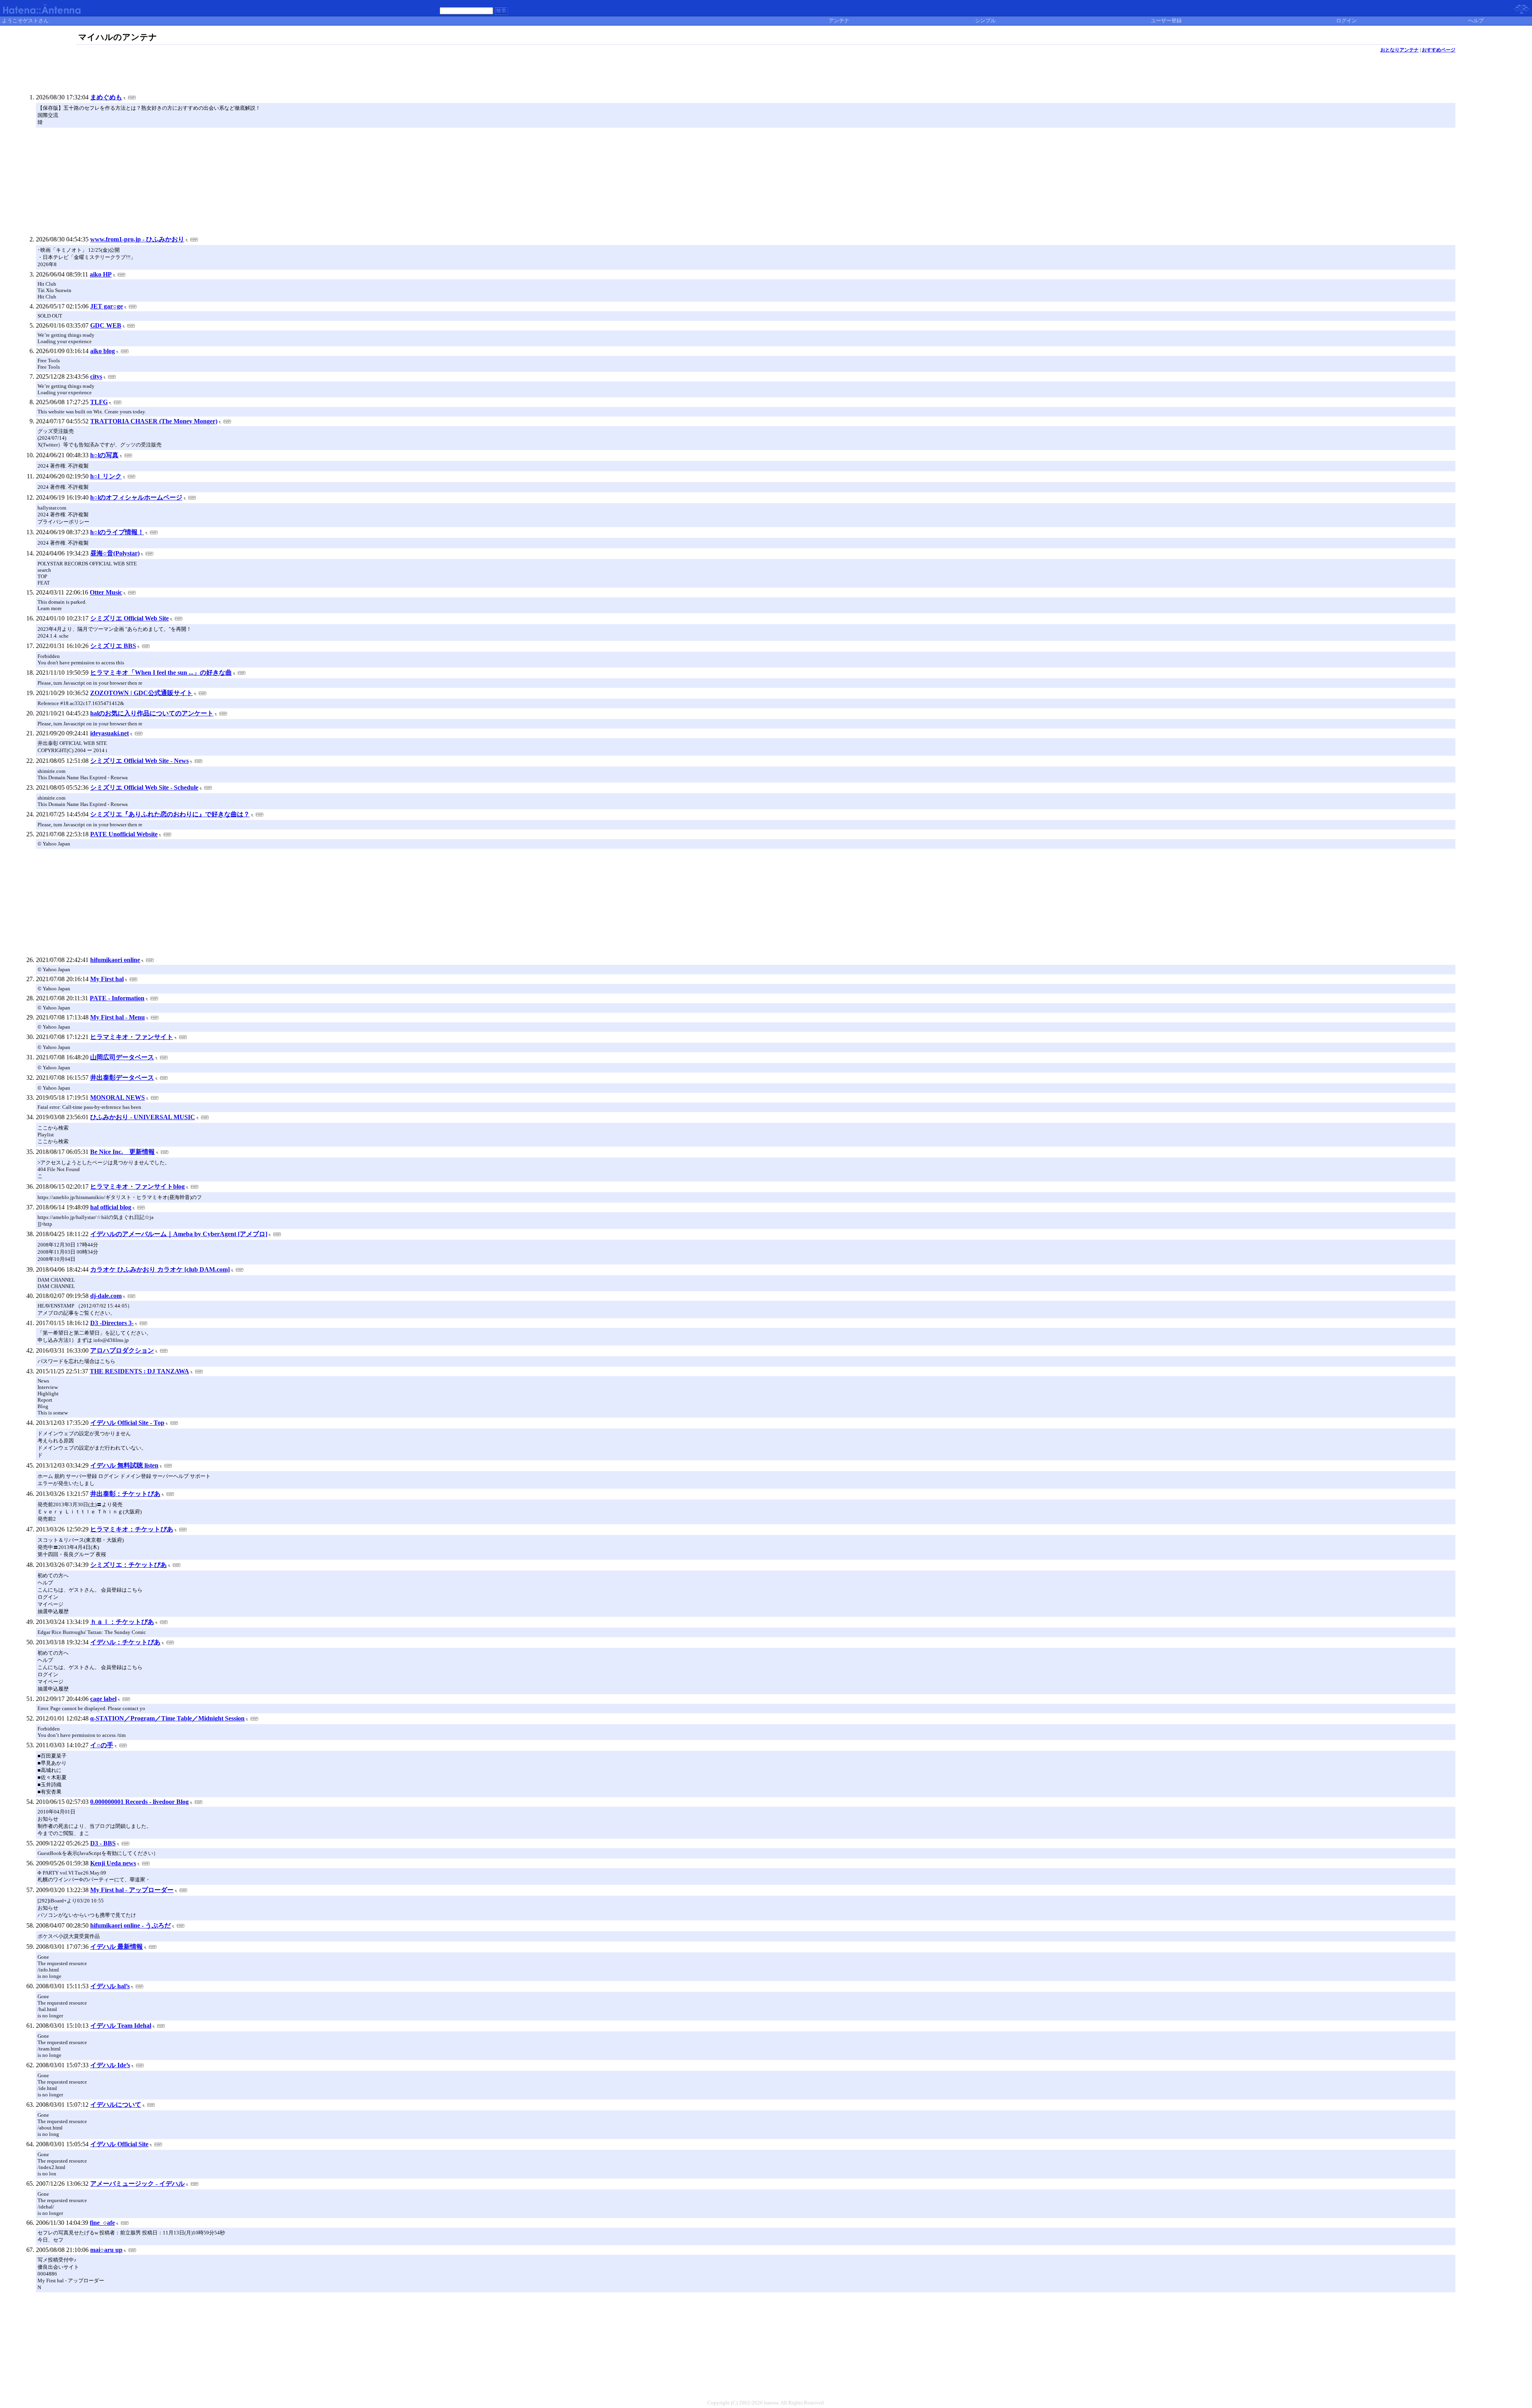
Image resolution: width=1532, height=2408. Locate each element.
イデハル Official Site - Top (127, 1423)
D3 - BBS (103, 1843)
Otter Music (106, 592)
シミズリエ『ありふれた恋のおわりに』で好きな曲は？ (170, 814)
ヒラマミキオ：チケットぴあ (132, 1529)
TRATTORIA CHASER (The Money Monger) (154, 421)
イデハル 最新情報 (116, 1947)
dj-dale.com (106, 1296)
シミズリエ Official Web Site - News (139, 761)
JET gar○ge (107, 306)
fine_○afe (102, 2223)
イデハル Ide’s (110, 2065)
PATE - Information (117, 998)
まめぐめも (106, 97)
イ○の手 (102, 1745)
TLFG (99, 402)
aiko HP (101, 274)
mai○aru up (106, 2250)
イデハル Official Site (119, 2144)
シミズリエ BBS (113, 646)
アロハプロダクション (122, 1350)
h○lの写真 (104, 455)
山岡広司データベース (122, 1057)
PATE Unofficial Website (124, 834)
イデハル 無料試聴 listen (124, 1465)
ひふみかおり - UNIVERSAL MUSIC (143, 1117)
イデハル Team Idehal (121, 2026)
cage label (103, 1699)
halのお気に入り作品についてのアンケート (152, 713)
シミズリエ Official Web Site (129, 618)
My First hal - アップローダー (132, 1890)
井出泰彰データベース (122, 1078)
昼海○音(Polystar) (115, 553)
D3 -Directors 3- (112, 1323)
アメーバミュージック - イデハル (137, 2184)
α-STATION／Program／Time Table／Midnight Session (167, 1718)
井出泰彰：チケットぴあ (125, 1494)
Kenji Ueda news (113, 1863)
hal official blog (111, 1207)
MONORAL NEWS (117, 1097)
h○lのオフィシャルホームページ (136, 497)
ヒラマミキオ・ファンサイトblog (137, 1186)
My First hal (107, 979)
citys (96, 376)
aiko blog (103, 351)
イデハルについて (116, 2105)
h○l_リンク (106, 476)
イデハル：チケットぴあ (125, 1642)
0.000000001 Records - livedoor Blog (139, 1802)
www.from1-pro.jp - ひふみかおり (137, 239)
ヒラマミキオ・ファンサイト (132, 1037)
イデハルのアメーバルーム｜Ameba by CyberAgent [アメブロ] (179, 1234)
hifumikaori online (115, 960)
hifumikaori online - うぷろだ (130, 1925)
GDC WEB (106, 325)
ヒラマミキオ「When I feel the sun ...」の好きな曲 (161, 673)
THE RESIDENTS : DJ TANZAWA (139, 1371)
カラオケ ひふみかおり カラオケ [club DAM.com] (160, 1269)
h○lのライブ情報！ (117, 532)
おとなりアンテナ (1400, 50)
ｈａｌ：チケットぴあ (122, 1622)
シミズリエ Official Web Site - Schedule (144, 787)
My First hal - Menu (117, 1017)
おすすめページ (1439, 50)
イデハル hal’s (110, 1986)
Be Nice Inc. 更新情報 (122, 1152)
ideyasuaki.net (110, 733)
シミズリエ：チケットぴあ (128, 1565)
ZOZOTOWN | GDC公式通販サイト (141, 693)
